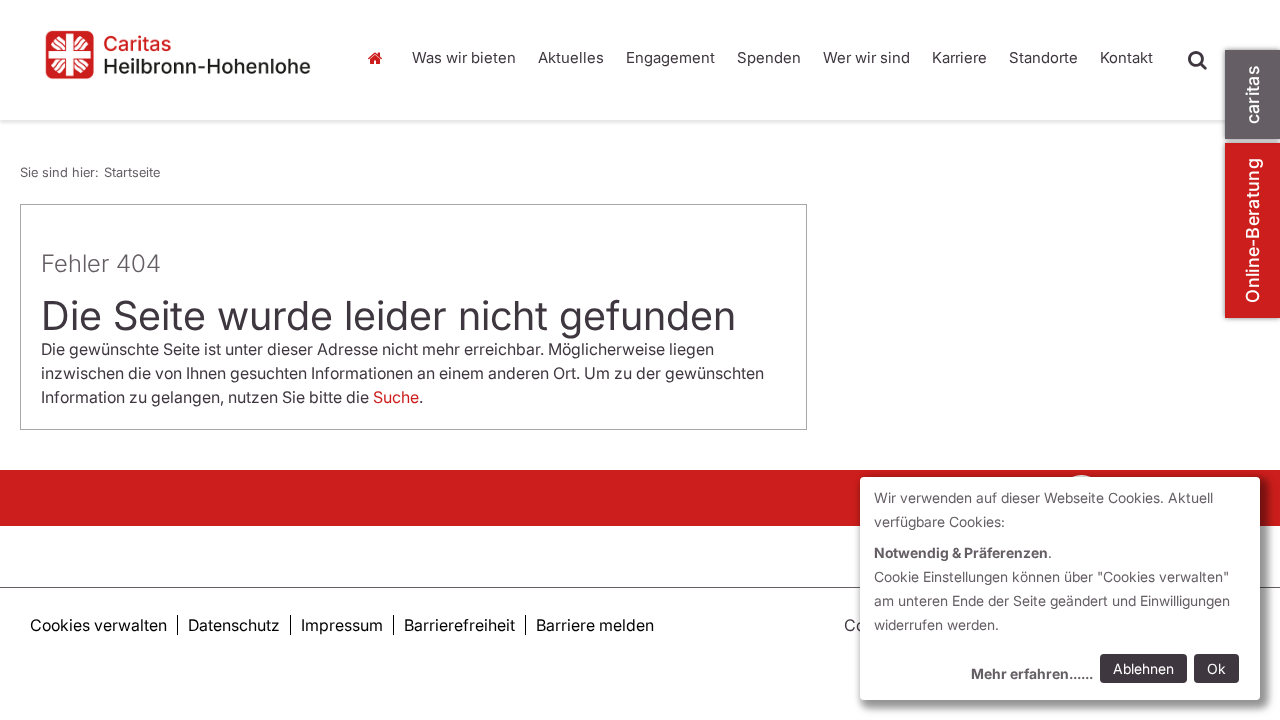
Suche (396, 397)
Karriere (959, 57)
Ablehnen (1143, 668)
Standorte (1043, 57)
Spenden (769, 57)
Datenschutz (234, 625)
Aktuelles (571, 57)
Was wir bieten (464, 57)
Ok (1216, 668)
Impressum (342, 625)
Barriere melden (595, 625)
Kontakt (1126, 57)
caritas (1252, 94)
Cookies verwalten (98, 625)
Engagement (670, 57)
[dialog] (1060, 588)
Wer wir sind (866, 57)
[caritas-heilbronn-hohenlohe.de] (177, 54)
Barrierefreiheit (459, 625)
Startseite (380, 58)
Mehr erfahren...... (1032, 673)
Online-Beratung (1252, 230)
